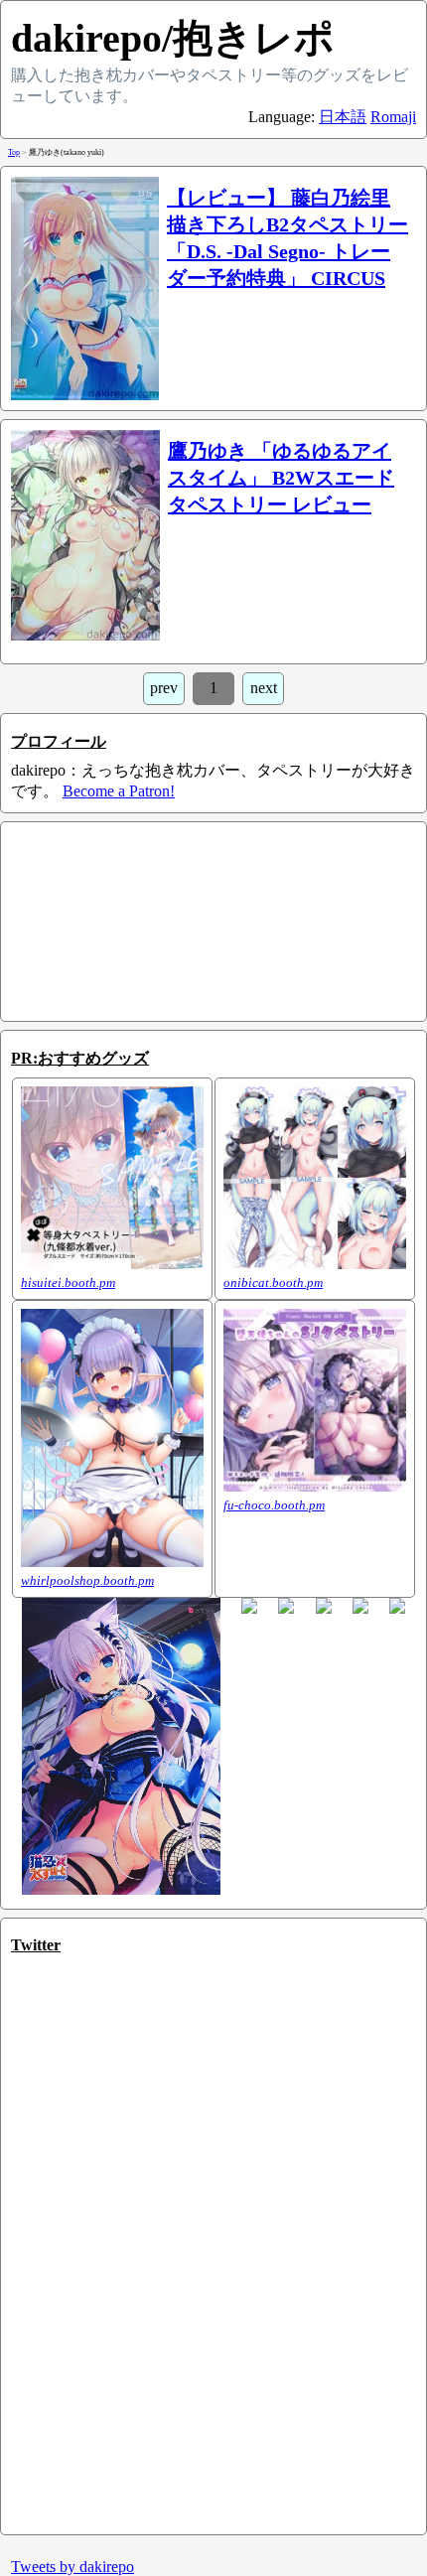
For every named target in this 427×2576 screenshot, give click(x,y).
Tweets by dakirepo (72, 2567)
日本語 (343, 117)
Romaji (393, 117)
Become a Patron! (119, 791)
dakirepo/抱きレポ (173, 38)
